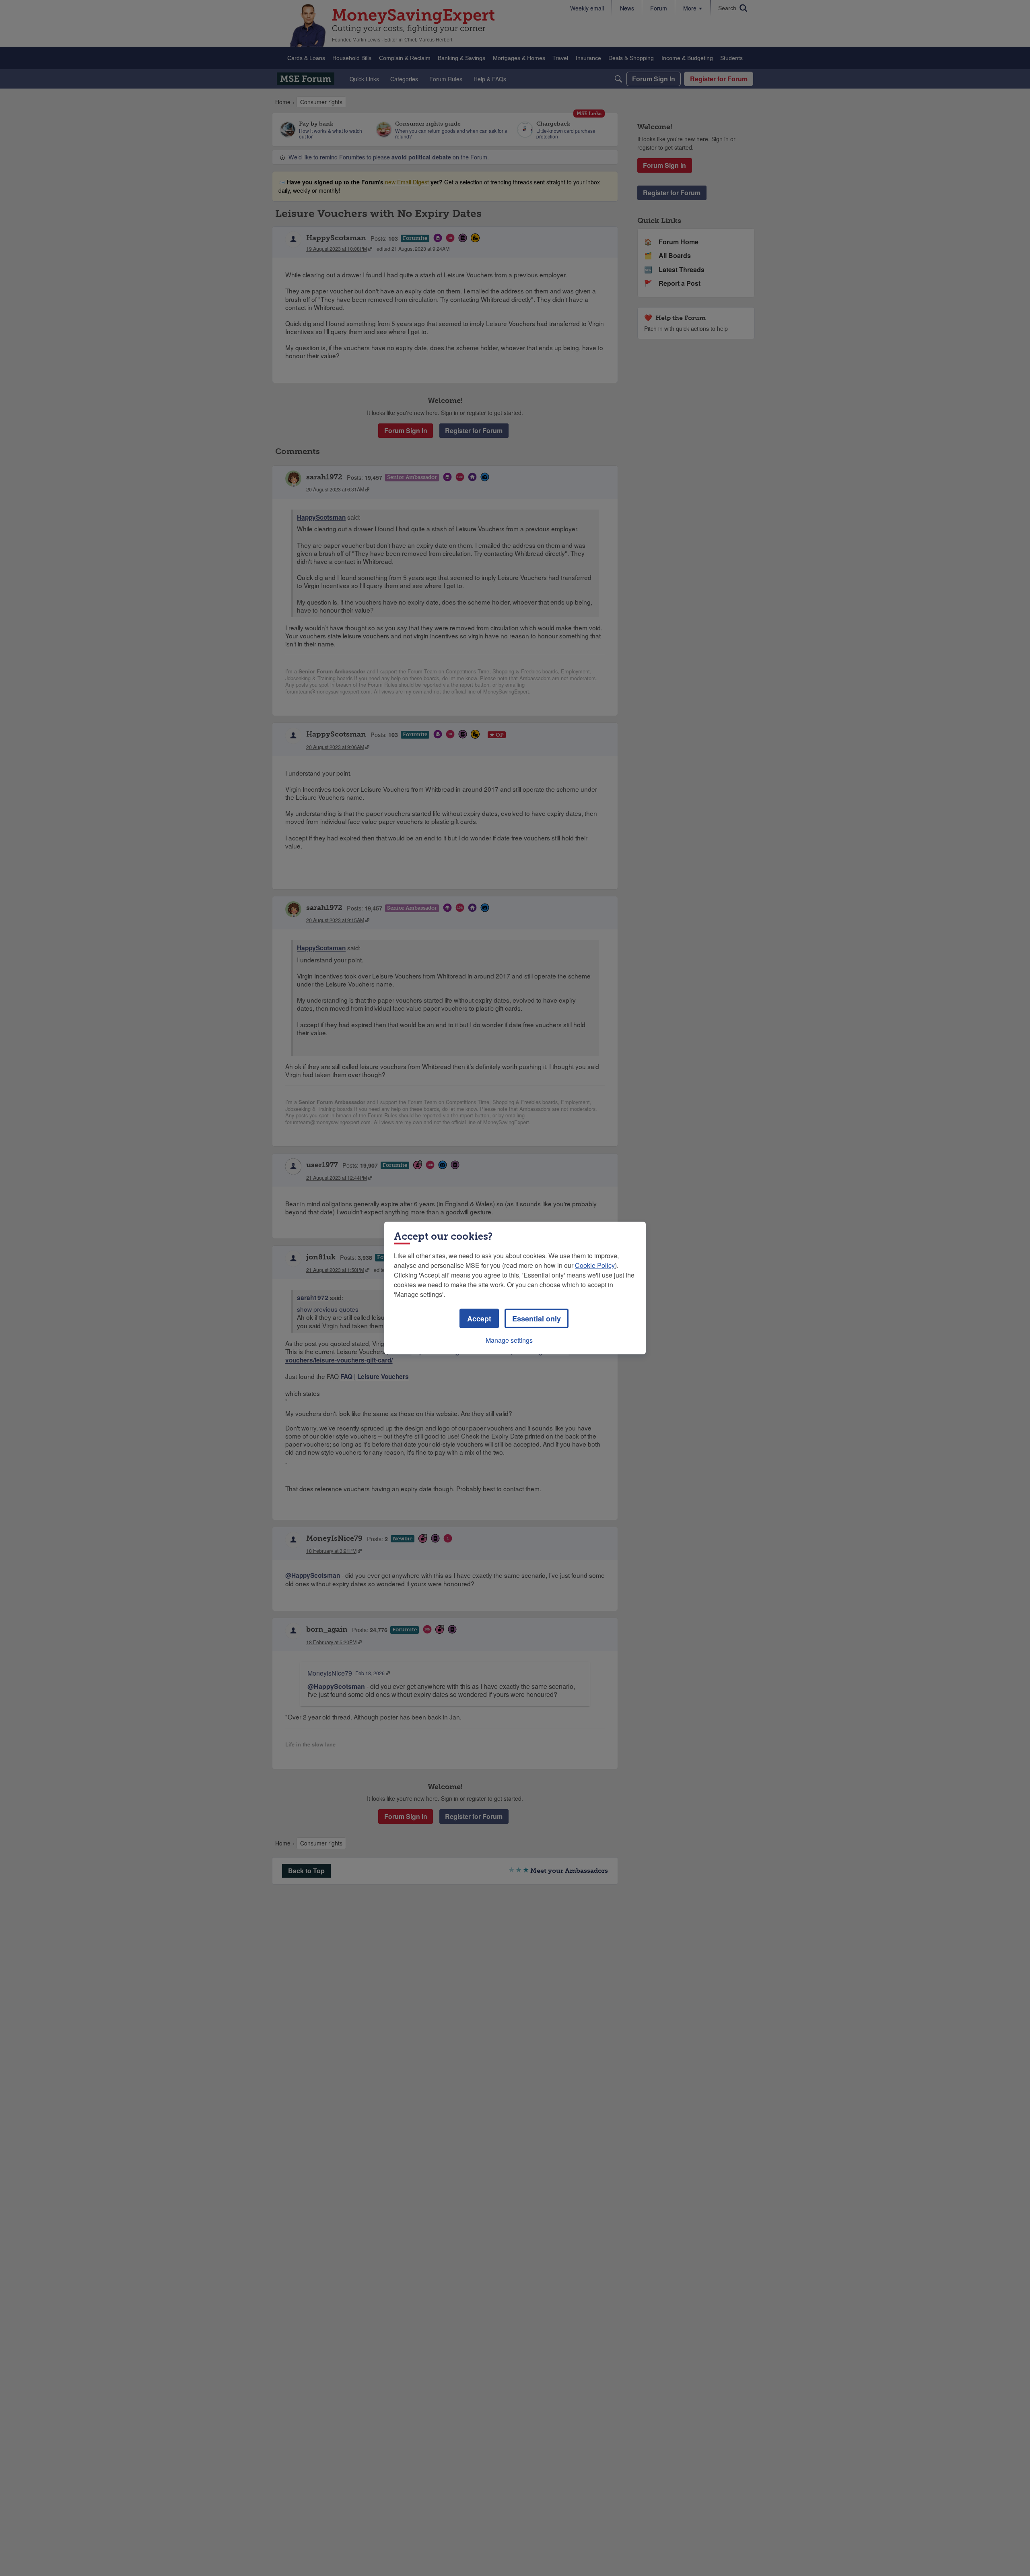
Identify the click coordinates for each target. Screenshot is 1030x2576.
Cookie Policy (595, 1265)
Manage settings (509, 1340)
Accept (479, 1319)
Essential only (537, 1319)
